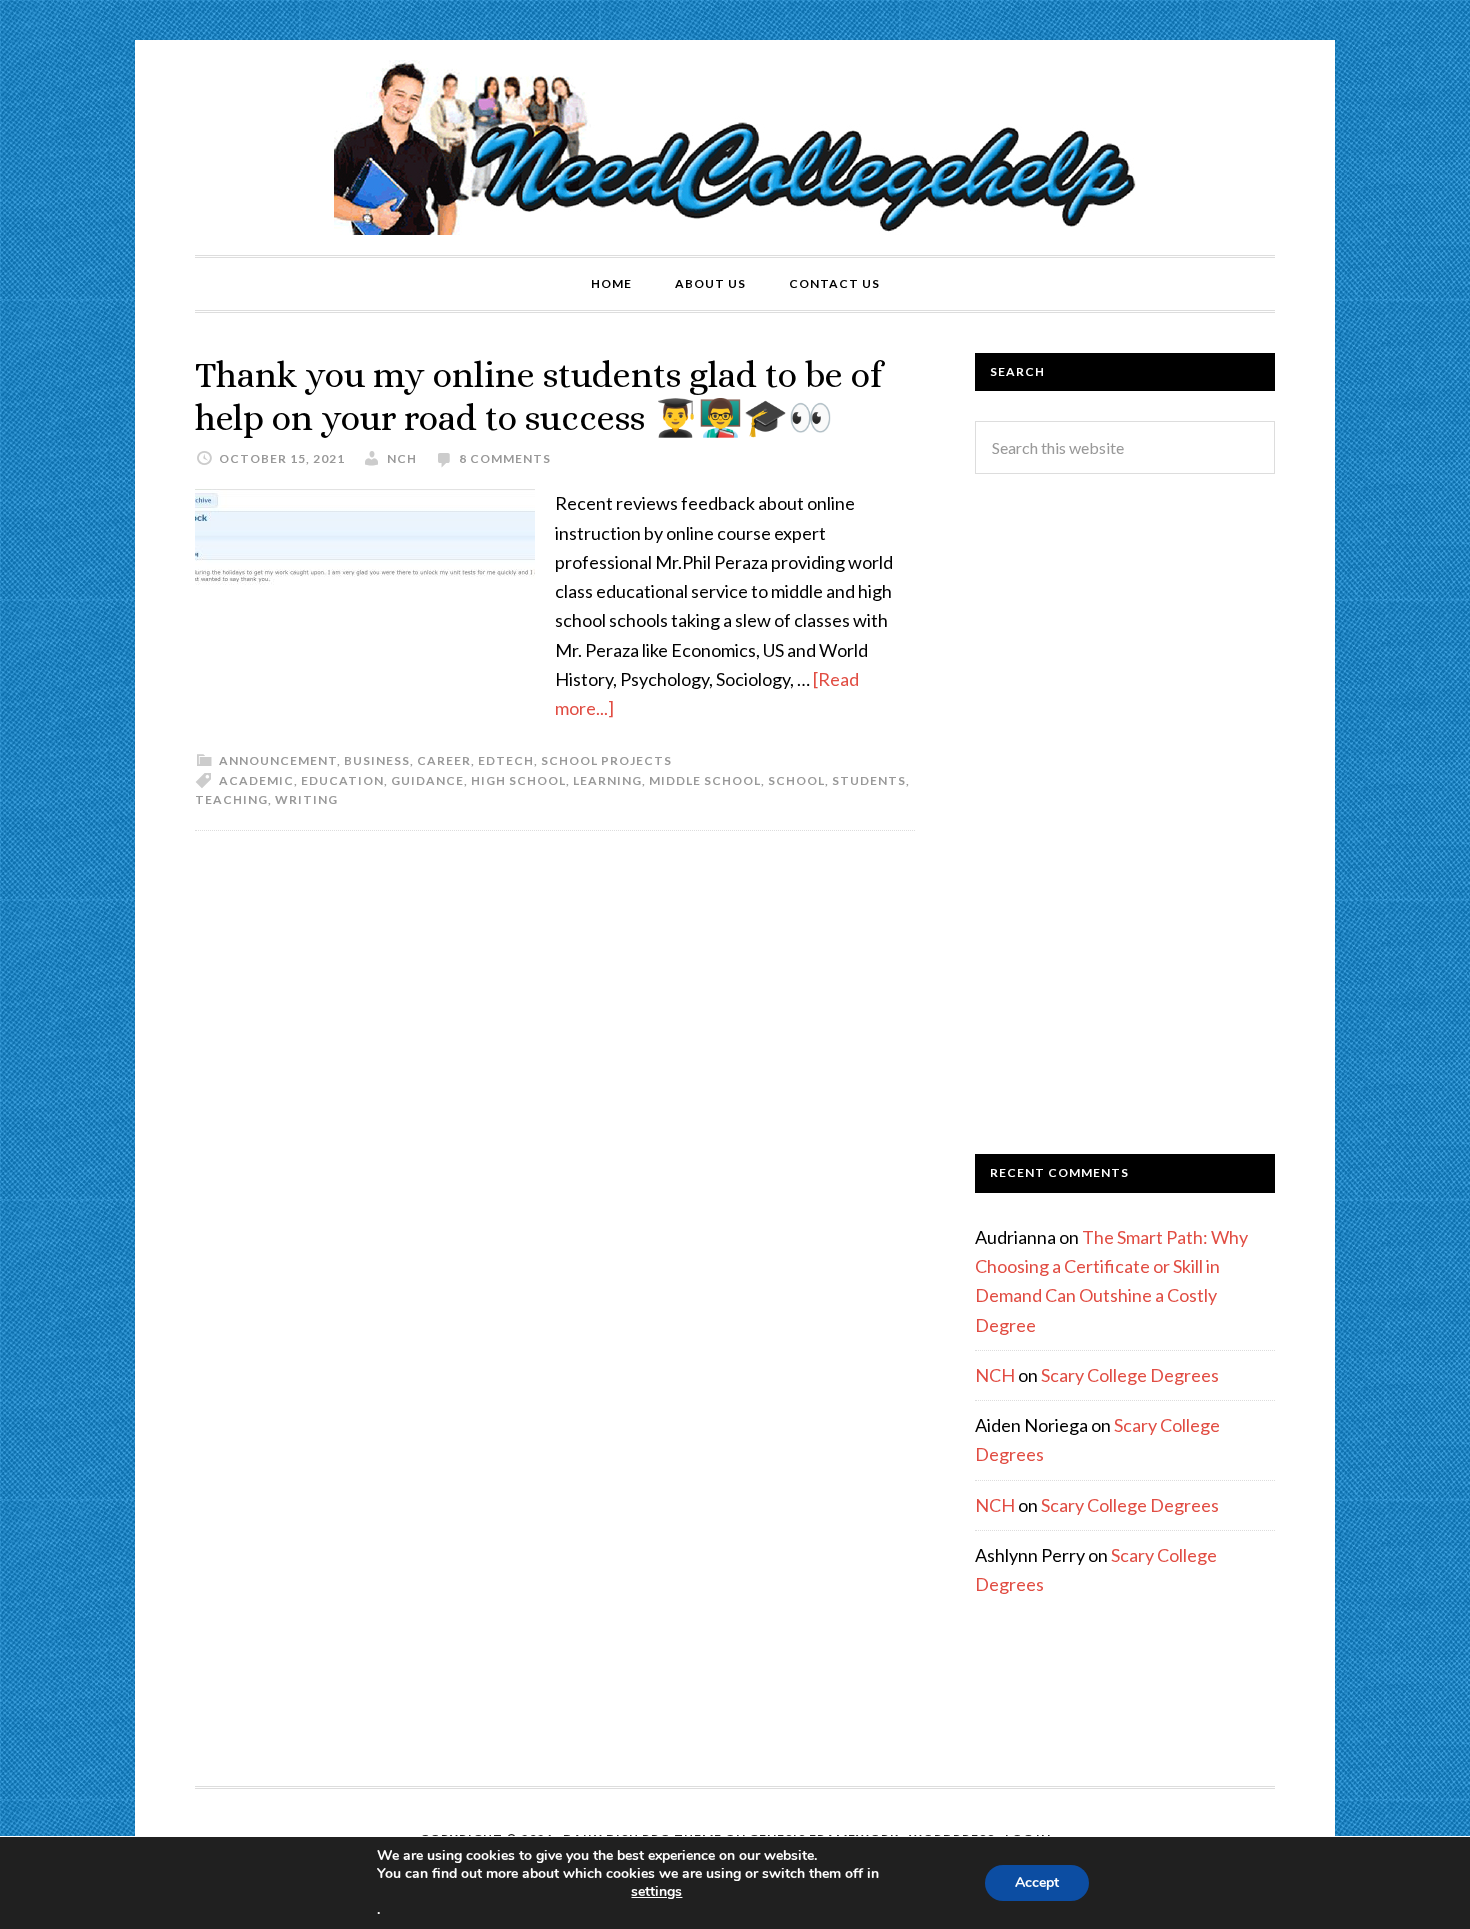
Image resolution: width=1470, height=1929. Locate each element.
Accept (1037, 1882)
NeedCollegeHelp (735, 147)
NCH (995, 1375)
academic (256, 780)
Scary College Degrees (1130, 1375)
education (342, 780)
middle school (705, 780)
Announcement (278, 760)
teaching (231, 799)
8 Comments (505, 458)
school (796, 780)
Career (444, 760)
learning (607, 780)
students (869, 780)
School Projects (606, 760)
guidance (427, 780)
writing (306, 799)
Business (377, 760)
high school (518, 780)
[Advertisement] (1125, 814)
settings (656, 1892)
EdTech (506, 760)
